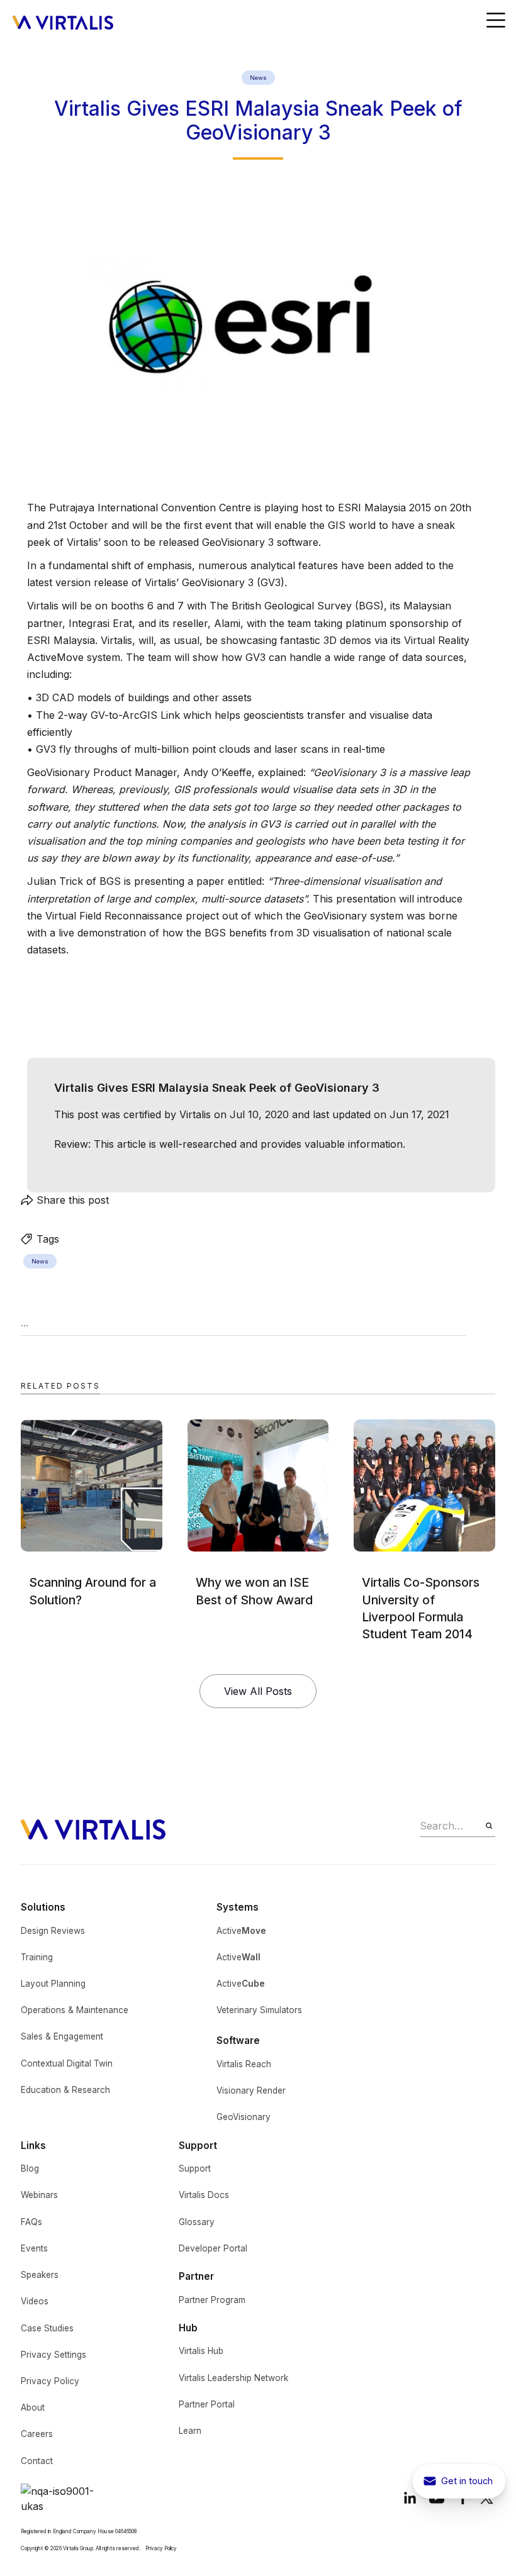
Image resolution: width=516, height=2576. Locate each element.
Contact (37, 2461)
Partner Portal (207, 2404)
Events (34, 2248)
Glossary (197, 2222)
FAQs (31, 2222)
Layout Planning (53, 1984)
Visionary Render (251, 2090)
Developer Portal (213, 2248)
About (33, 2407)
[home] (63, 21)
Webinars (39, 2195)
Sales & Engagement (62, 2036)
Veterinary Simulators (259, 2010)
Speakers (40, 2275)
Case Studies (47, 2328)
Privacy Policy (50, 2381)
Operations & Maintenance (75, 2010)
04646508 (126, 2531)
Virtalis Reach (244, 2064)
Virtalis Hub (201, 2351)
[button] (496, 21)
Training (37, 1957)
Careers (37, 2434)
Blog (30, 2168)
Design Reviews (53, 1931)
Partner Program (212, 2300)
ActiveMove (55, 657)
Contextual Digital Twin (67, 2063)
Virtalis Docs (204, 2195)
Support (195, 2168)
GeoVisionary (244, 2117)
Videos (35, 2301)
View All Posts (258, 1691)
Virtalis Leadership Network (233, 2378)
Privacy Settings (53, 2355)
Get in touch (467, 2481)
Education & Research (65, 2090)
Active (241, 1931)
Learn (190, 2431)
